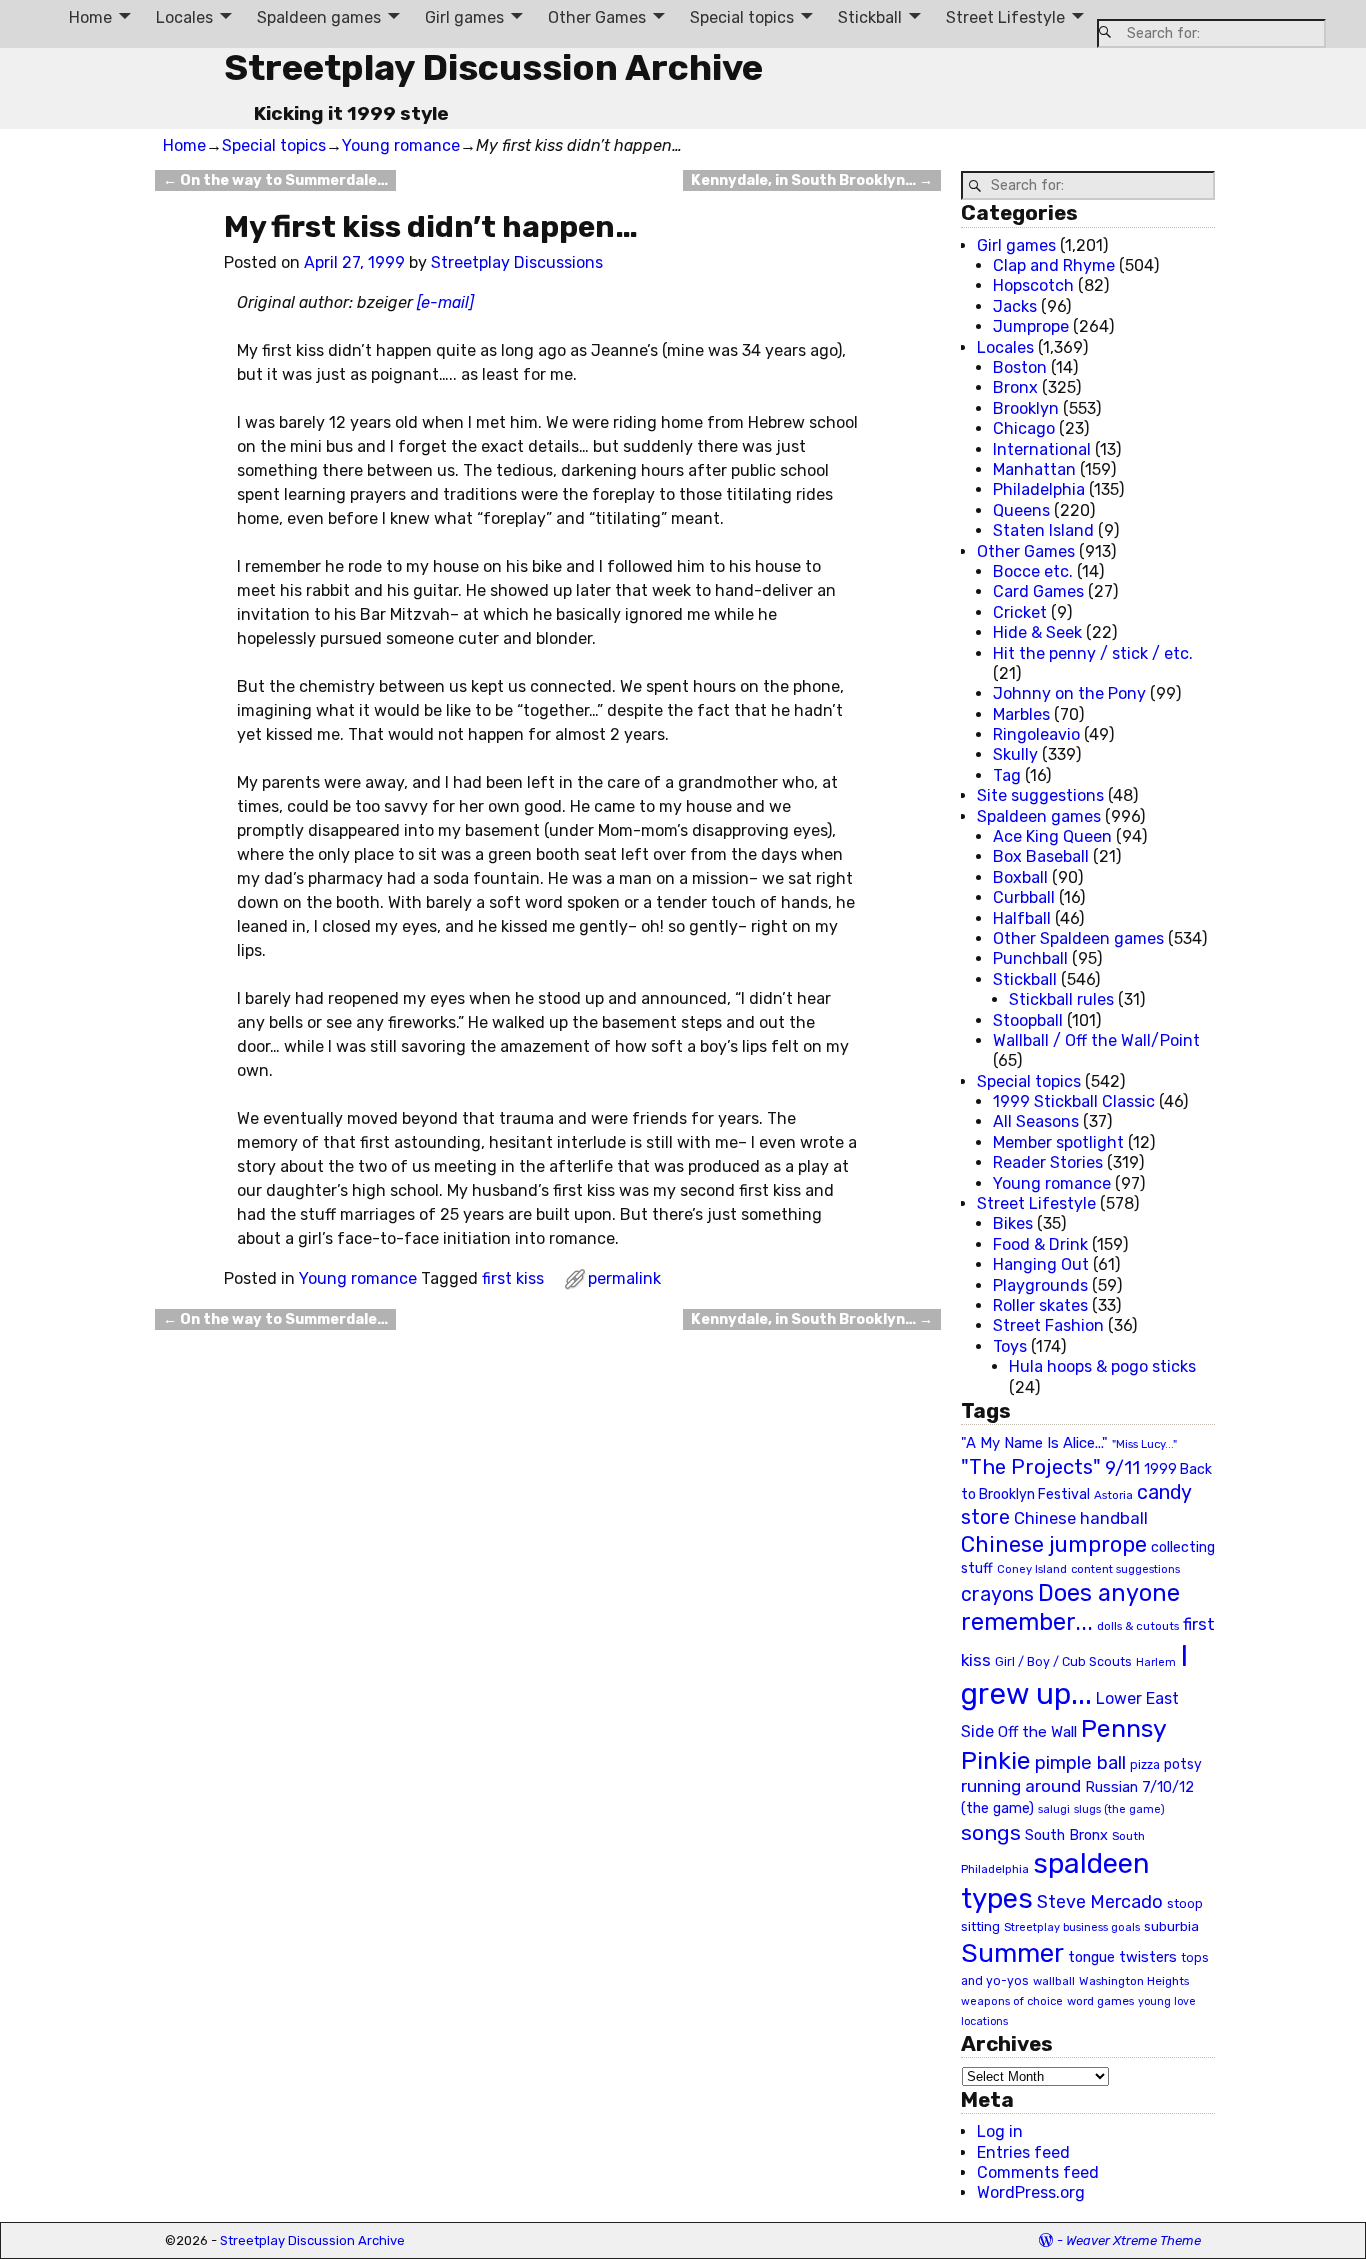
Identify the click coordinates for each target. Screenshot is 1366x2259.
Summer (1012, 1953)
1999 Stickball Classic (1074, 1101)
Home (90, 17)
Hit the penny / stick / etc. (1093, 653)
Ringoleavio (1036, 734)
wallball (1054, 1981)
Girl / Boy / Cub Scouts (1063, 1661)
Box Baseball (1041, 856)
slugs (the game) (1119, 1809)
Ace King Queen (1052, 836)
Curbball (1024, 897)
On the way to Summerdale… (275, 180)
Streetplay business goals (1072, 1927)
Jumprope (1031, 326)
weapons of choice (1012, 2001)
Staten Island (1043, 530)
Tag (1007, 775)
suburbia (1171, 1926)
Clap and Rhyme (1054, 265)
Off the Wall (1037, 1732)
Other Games (597, 17)
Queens (1021, 510)
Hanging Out (1041, 1264)
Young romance (401, 145)
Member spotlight (1058, 1142)
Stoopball (1028, 1020)
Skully (1015, 754)
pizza (1145, 1765)
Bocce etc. (1033, 571)
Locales (184, 17)
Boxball (1020, 877)
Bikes (1013, 1223)
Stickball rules (1061, 999)
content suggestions (1125, 1569)
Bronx (1015, 387)
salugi (1054, 1809)
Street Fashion (1048, 1325)
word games (1100, 2001)
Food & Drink (1040, 1244)
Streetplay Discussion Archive (493, 67)
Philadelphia (1039, 489)
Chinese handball (1081, 1518)
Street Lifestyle (1005, 17)
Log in (1000, 2131)
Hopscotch (1033, 285)
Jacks (1015, 306)
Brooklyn (1026, 408)
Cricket (1020, 612)
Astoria (1113, 1495)
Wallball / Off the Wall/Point (1096, 1040)
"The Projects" (1031, 1467)
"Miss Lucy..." (1144, 1444)
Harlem (1156, 1662)
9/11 (1122, 1468)
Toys (1010, 1346)
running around (1021, 1786)
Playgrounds (1040, 1285)
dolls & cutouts (1138, 1626)
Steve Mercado (1100, 1901)
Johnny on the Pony (1069, 693)
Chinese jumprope (1054, 1544)
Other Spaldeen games (1078, 938)
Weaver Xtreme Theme (1133, 2240)
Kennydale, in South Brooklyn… (812, 180)
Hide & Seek (1037, 632)
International (1042, 449)
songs (991, 1832)
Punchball (1030, 958)
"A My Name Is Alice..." (1034, 1443)
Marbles (1021, 714)
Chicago (1024, 428)
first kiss (513, 1278)
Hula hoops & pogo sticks (1102, 1366)
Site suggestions (1040, 795)
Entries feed (1023, 2152)
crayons (997, 1594)
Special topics (742, 17)
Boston (1020, 367)
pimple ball (1080, 1763)
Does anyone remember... (1070, 1608)
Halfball (1022, 918)
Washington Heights (1134, 1981)
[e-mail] (445, 302)
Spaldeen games (319, 17)
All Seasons (1036, 1121)
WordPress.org (1031, 2192)
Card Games (1038, 591)
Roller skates (1040, 1305)
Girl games (464, 17)
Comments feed (1038, 2172)
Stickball (870, 17)
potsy (1183, 1764)
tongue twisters (1122, 1957)
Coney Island (1032, 1569)
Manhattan (1034, 469)
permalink (624, 1278)
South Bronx (1066, 1835)
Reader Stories (1048, 1162)
